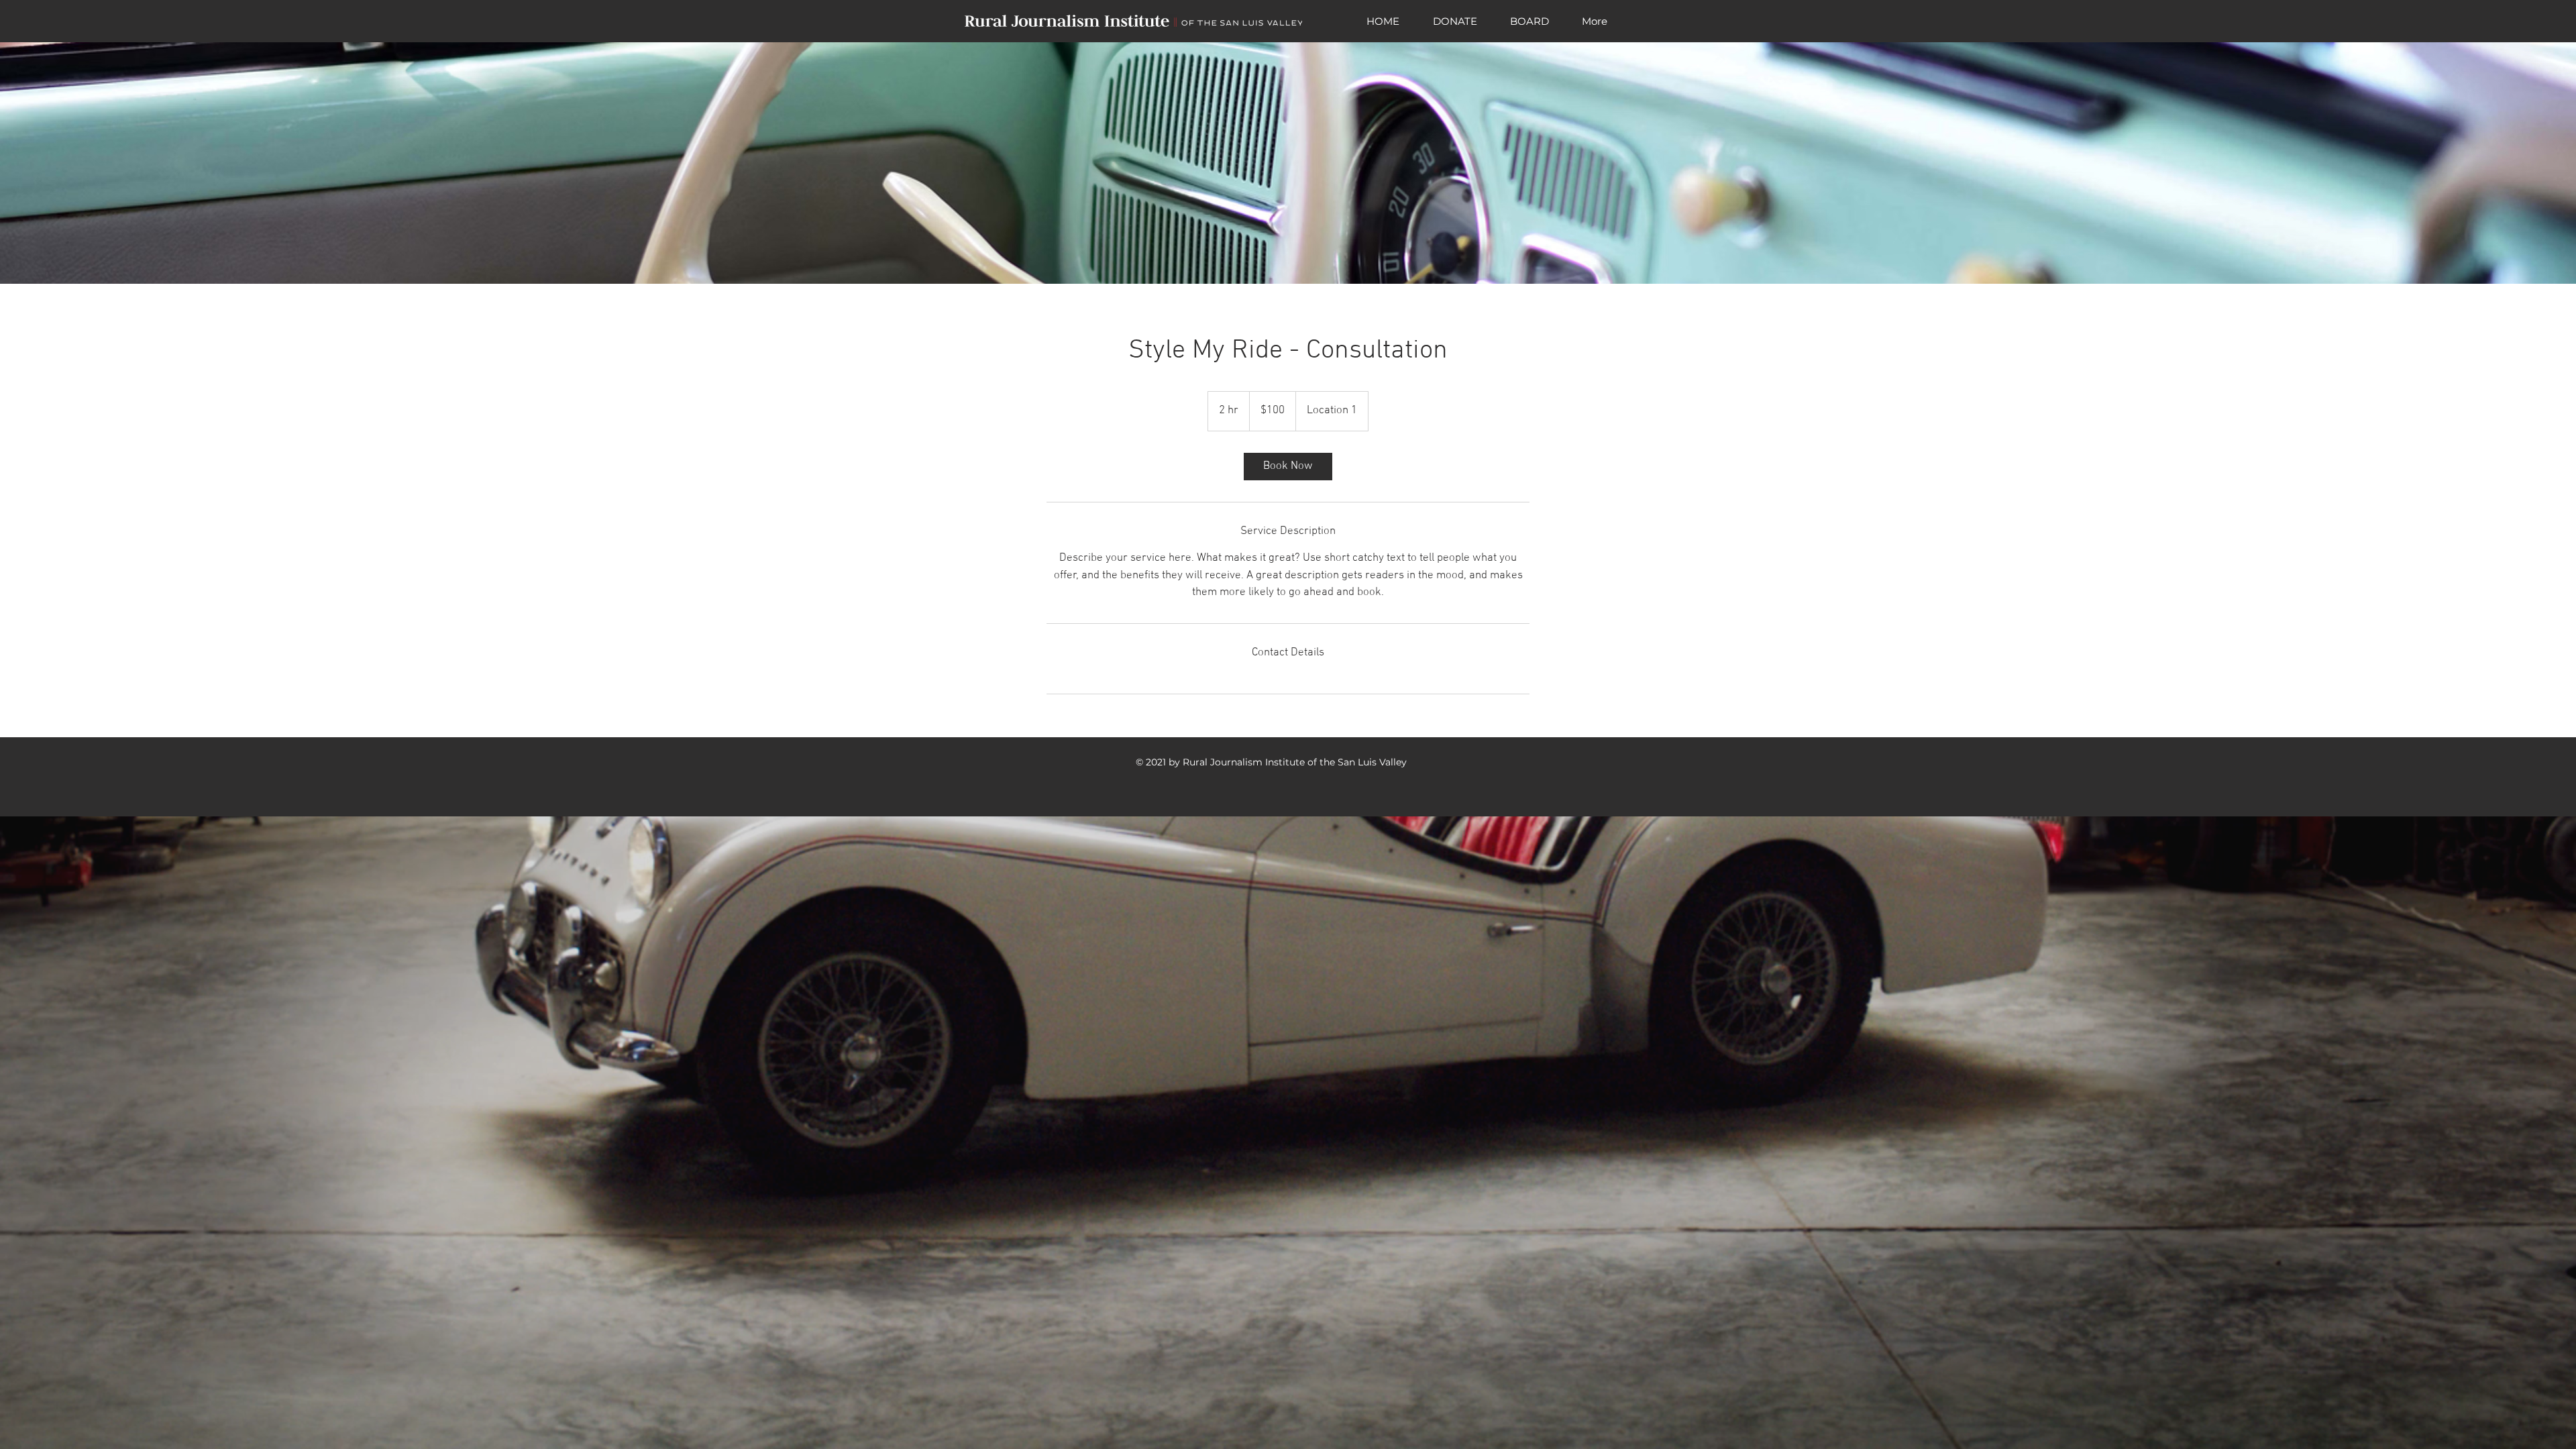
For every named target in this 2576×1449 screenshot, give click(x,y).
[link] (1288, 467)
